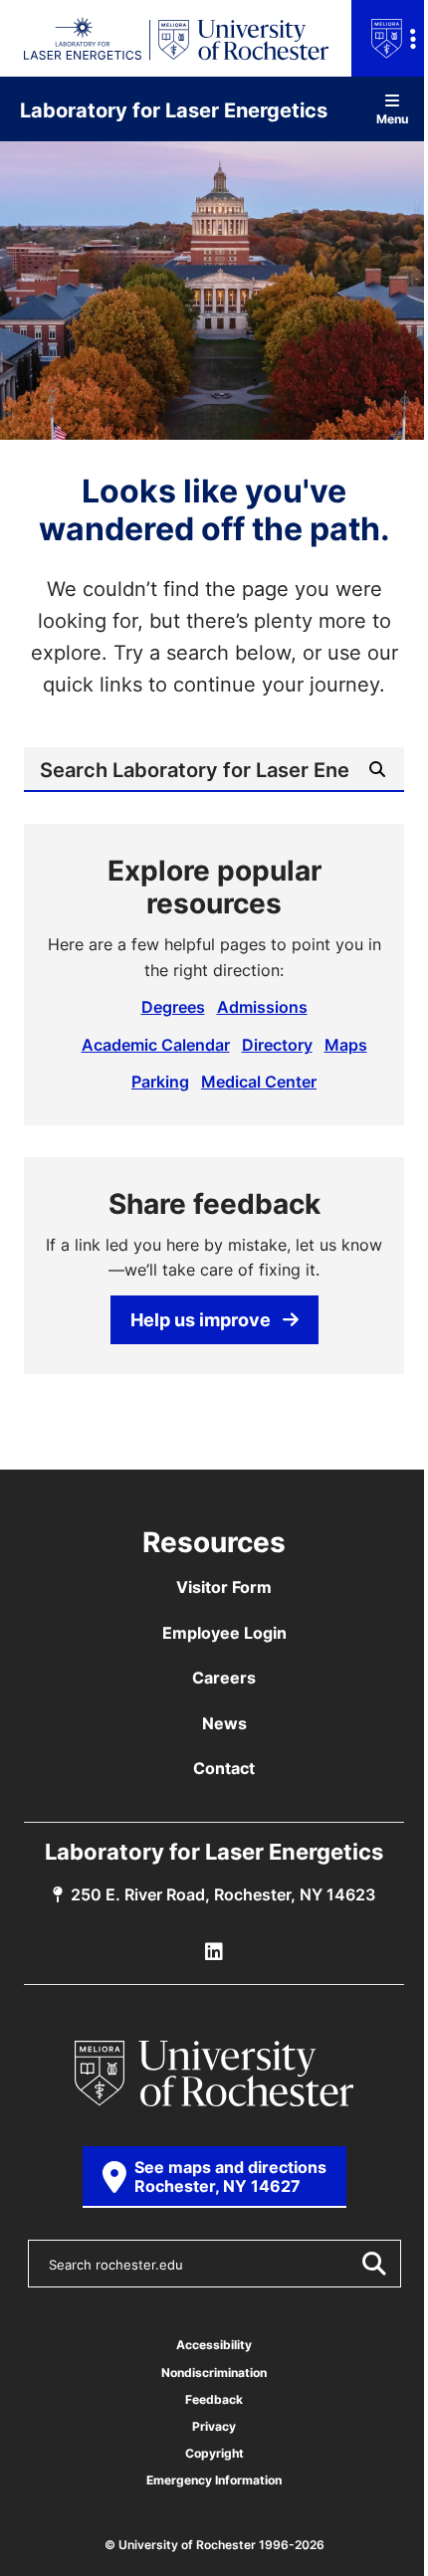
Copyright (214, 2453)
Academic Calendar (156, 1045)
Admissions (262, 1007)
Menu (392, 118)
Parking (160, 1082)
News (224, 1723)
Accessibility (214, 2345)
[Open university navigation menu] (390, 38)
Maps (346, 1045)
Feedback (214, 2399)
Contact (224, 1768)
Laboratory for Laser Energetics (174, 109)
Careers (224, 1678)
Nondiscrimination (214, 2373)
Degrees (173, 1007)
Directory (277, 1045)
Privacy (214, 2426)
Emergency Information (214, 2480)
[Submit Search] (373, 2264)
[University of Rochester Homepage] (214, 2074)
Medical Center (259, 1082)
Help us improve (201, 1319)
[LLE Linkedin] (214, 1952)
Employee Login (224, 1633)
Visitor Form (224, 1587)
